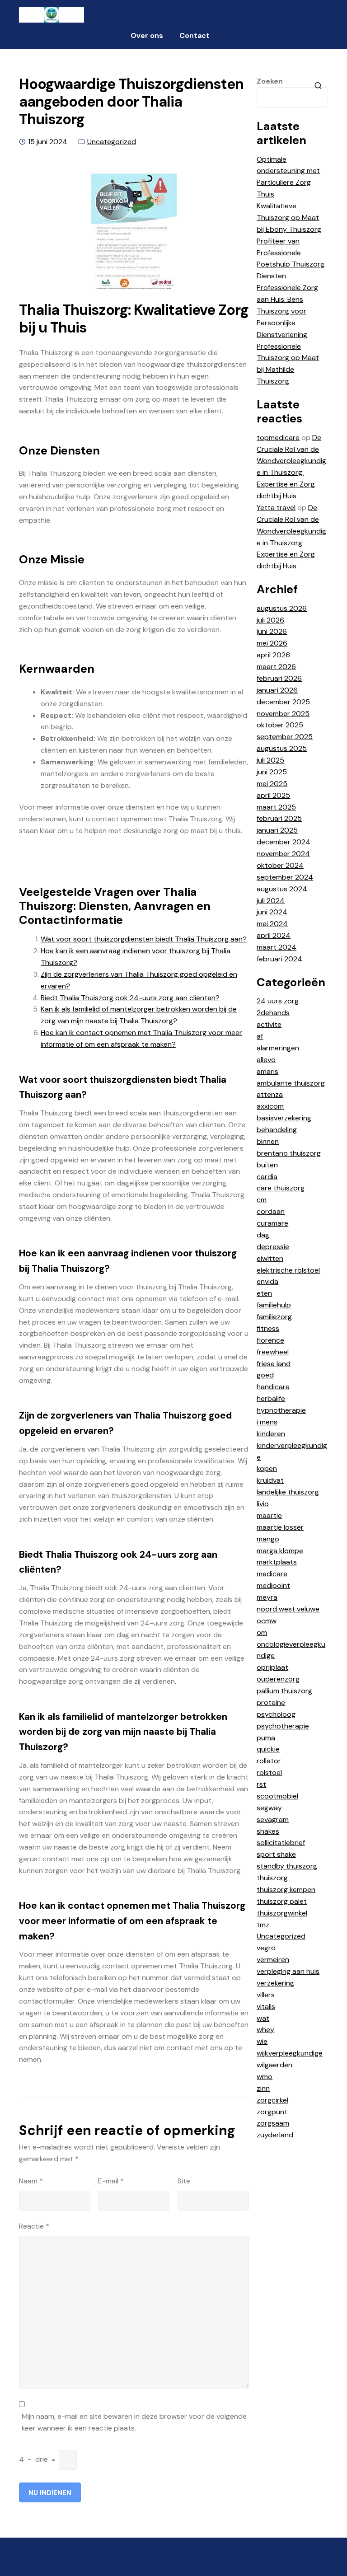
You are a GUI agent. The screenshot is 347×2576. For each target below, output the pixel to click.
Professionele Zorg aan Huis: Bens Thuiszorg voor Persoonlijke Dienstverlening (287, 311)
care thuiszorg (281, 1188)
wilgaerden (274, 2065)
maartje (269, 1515)
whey (265, 2030)
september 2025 (285, 737)
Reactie (34, 2226)
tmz (263, 1925)
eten (264, 1293)
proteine (271, 1703)
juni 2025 (272, 772)
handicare (273, 1387)
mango (268, 1539)
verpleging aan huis (288, 1971)
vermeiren (273, 1960)
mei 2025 (272, 784)
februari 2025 (279, 818)
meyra (267, 1597)
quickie (268, 1749)
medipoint (273, 1585)
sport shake (276, 1854)
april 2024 (274, 935)
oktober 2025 (280, 725)
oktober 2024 (280, 865)
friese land (274, 1364)
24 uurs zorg (278, 1001)
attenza (270, 1094)
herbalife (271, 1398)
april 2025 (273, 795)
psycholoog (276, 1714)
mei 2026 (272, 643)
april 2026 (273, 655)
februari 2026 (279, 678)
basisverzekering (284, 1118)
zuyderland (275, 2135)
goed (265, 1375)
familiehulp (274, 1305)
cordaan (271, 1211)
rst (261, 1784)
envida (267, 1281)
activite (269, 1024)
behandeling (277, 1130)
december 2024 (284, 842)
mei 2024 (272, 924)
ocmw (267, 1621)
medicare (272, 1574)
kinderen (271, 1434)
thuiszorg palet (282, 1901)
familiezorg (274, 1317)
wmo (265, 2077)
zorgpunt (272, 2112)
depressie (273, 1247)
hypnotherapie (281, 1410)
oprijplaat (272, 1667)
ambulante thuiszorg (291, 1083)
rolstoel (269, 1773)
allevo (266, 1060)
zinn (263, 2088)
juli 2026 (270, 620)
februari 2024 (279, 959)
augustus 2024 (282, 889)
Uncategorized (112, 142)
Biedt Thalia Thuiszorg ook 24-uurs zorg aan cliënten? (130, 998)
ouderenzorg (278, 1679)
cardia (267, 1177)
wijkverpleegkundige (290, 2053)
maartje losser (280, 1527)
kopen (267, 1468)
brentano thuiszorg (289, 1153)
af (260, 1036)
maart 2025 (276, 807)
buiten (267, 1165)
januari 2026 (277, 690)
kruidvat (270, 1480)
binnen (268, 1141)
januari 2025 (277, 830)
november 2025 (283, 714)
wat (263, 2018)
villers (266, 1995)
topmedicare (278, 438)
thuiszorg (272, 1878)
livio (263, 1504)
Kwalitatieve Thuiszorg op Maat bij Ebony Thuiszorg (289, 218)
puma (266, 1738)
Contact (195, 35)
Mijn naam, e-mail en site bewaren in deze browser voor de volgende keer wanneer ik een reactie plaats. (134, 2422)
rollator (269, 1761)
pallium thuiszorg (284, 1691)
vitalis (266, 2007)
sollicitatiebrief (281, 1843)
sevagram (273, 1820)
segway (269, 1808)
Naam (31, 2181)
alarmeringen (278, 1048)
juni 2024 (272, 912)
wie (262, 2041)
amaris (267, 1071)
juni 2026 (272, 631)
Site (184, 2181)
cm (262, 1200)
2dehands (273, 1013)
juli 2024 (271, 901)
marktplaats (277, 1562)
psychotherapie (283, 1726)
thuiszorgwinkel (282, 1913)
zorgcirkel (272, 2100)
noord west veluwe (288, 1609)
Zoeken (270, 81)
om (262, 1632)
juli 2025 (270, 760)
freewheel (273, 1352)
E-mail (111, 2181)
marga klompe (280, 1551)
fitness (268, 1328)
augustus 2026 (282, 608)
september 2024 (285, 877)
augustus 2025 (282, 748)
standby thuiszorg (287, 1866)
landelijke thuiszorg (288, 1492)
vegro (266, 1948)
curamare (272, 1223)
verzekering (275, 1983)
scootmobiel (277, 1796)
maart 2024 (277, 947)
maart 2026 (276, 667)
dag (263, 1235)
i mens (267, 1422)
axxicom (270, 1106)
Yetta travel (276, 508)
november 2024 (283, 854)
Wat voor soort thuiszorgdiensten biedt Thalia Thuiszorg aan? (144, 939)
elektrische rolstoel (288, 1270)
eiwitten (270, 1258)
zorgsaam (273, 2123)
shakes (268, 1831)
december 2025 (283, 702)
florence (270, 1340)
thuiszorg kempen (286, 1890)
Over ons (147, 35)
